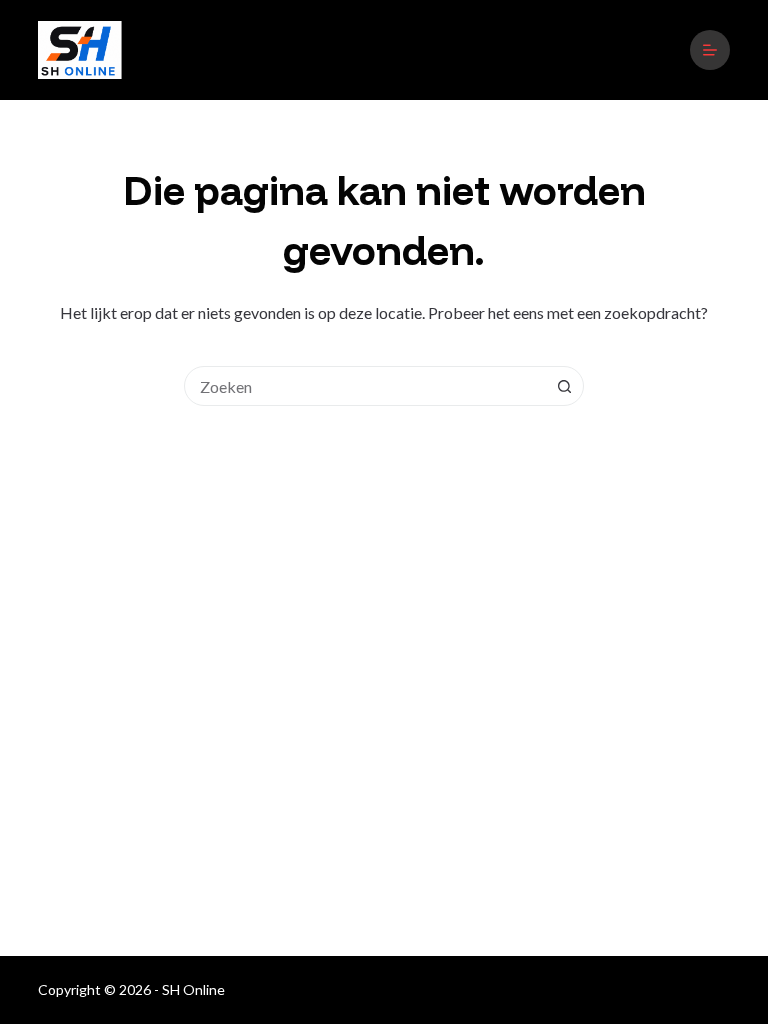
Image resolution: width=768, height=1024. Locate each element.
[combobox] (365, 386)
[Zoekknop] (564, 386)
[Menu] (710, 50)
